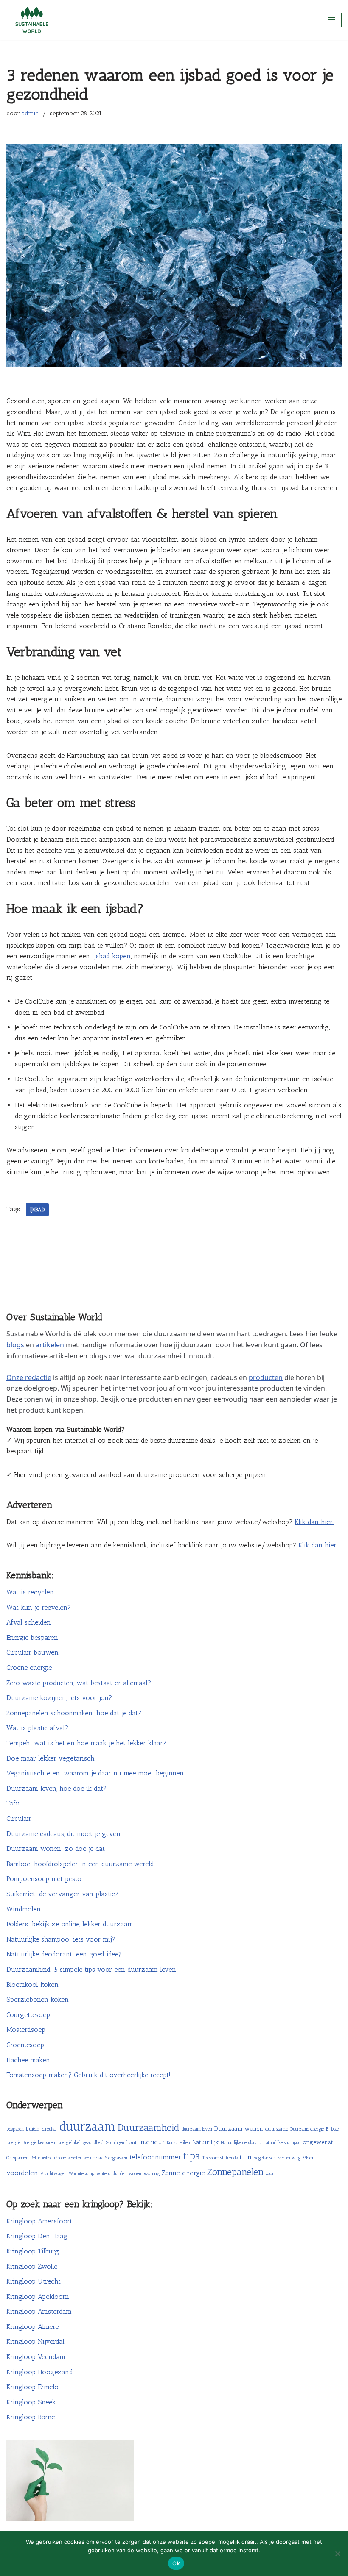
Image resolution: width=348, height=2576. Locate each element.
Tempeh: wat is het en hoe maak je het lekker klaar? (86, 1743)
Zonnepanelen (235, 2172)
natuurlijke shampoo (282, 2143)
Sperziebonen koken (38, 1999)
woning (152, 2173)
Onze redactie (29, 1377)
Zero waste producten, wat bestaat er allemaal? (79, 1683)
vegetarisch (265, 2158)
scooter (75, 2158)
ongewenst (318, 2142)
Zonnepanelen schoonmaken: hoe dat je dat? (74, 1713)
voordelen (22, 2173)
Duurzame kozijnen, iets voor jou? (59, 1698)
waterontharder (111, 2174)
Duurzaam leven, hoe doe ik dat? (56, 1788)
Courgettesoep (28, 2015)
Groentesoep (25, 2045)
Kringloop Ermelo (32, 2387)
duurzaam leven (197, 2129)
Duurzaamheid (149, 2127)
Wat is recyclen (30, 1592)
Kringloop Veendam (36, 2357)
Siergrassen (116, 2158)
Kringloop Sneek (31, 2402)
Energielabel (69, 2143)
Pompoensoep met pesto (44, 1879)
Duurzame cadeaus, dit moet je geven (63, 1834)
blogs (15, 1345)
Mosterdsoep (26, 2029)
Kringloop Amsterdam (39, 2311)
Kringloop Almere (32, 2327)
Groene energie (29, 1668)
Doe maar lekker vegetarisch (51, 1758)
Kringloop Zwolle (32, 2266)
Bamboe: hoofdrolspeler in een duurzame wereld (80, 1864)
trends (232, 2158)
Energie (13, 2143)
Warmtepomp (81, 2174)
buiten (33, 2129)
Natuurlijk (205, 2142)
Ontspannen (17, 2158)
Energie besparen (32, 1637)
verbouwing (289, 2158)
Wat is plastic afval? (37, 1728)
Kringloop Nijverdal (35, 2341)
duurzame (277, 2129)
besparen (15, 2129)
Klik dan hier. (314, 1522)
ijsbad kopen (111, 956)
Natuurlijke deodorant (241, 2143)
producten (266, 1377)
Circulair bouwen (32, 1652)
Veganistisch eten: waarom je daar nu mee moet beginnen (95, 1773)
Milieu (185, 2143)
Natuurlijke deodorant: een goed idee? (64, 1954)
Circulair (19, 1818)
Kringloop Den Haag (37, 2236)
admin (30, 113)
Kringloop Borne (31, 2417)
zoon (270, 2174)
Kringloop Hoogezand (40, 2372)
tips (192, 2156)
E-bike (332, 2129)
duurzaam (87, 2126)
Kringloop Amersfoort (39, 2221)
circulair (50, 2129)
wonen (135, 2174)
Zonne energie (183, 2173)
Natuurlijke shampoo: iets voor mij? (61, 1939)
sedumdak (94, 2158)
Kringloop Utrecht (34, 2281)
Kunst (172, 2143)
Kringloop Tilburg (33, 2251)
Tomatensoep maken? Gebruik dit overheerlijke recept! (88, 2075)
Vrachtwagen (53, 2174)
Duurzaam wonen (239, 2129)
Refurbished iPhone (48, 2158)
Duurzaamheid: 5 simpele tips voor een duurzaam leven (91, 1969)
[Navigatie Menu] (332, 20)
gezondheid (93, 2143)
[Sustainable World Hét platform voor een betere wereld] (32, 20)
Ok (176, 2563)
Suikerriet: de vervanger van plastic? (62, 1894)
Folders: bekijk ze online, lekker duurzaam (70, 1924)
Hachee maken (28, 2060)
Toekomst (213, 2157)
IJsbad (37, 1210)
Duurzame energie (307, 2129)
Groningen (115, 2143)
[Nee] (337, 2554)
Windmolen (24, 1909)
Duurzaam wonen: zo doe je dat (56, 1849)
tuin (246, 2157)
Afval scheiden (29, 1622)
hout (132, 2142)
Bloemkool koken (32, 1985)
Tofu (13, 1803)
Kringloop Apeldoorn (38, 2296)
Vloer (308, 2157)
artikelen (50, 1345)
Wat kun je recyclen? (39, 1607)
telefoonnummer (155, 2157)
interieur (152, 2142)
